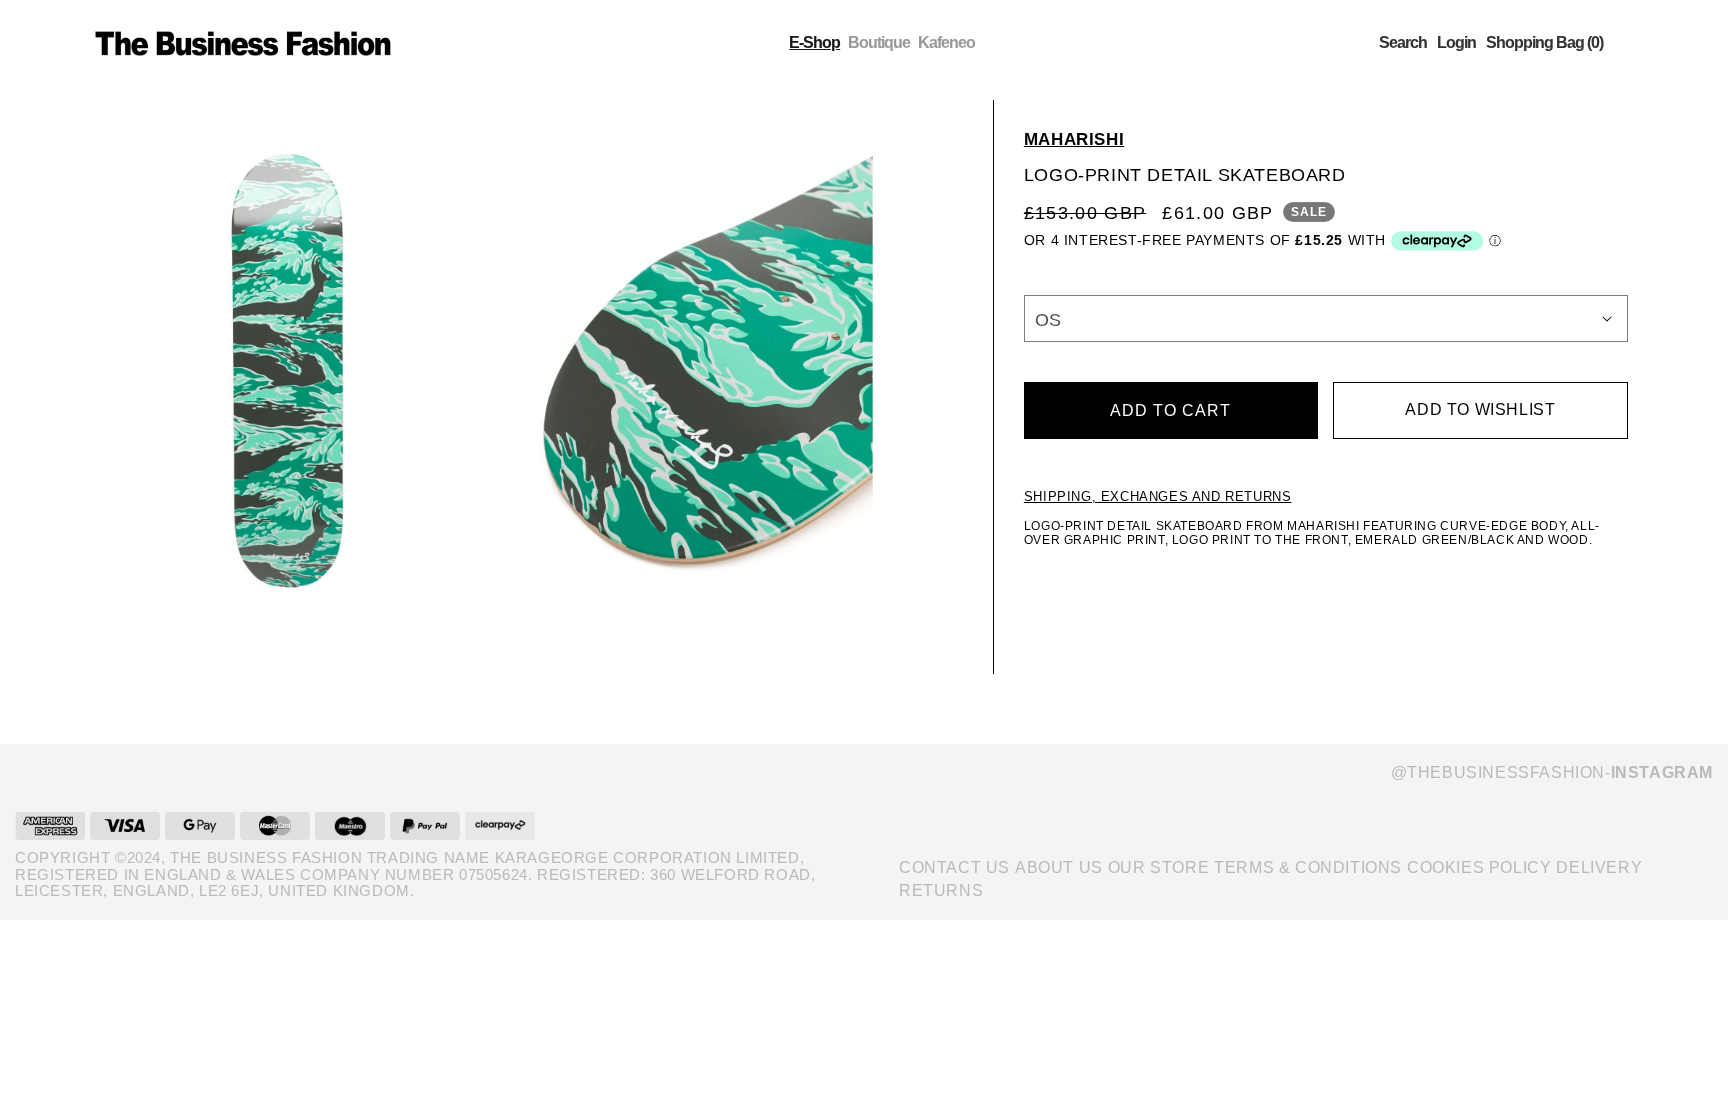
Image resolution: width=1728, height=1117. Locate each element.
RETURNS (941, 890)
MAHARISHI (1074, 139)
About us (1059, 867)
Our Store (1158, 867)
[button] (1403, 43)
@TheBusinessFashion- (1552, 772)
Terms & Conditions (1308, 867)
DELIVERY (1599, 867)
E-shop (814, 42)
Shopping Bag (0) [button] (1544, 43)
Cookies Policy (1479, 867)
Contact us (954, 867)
